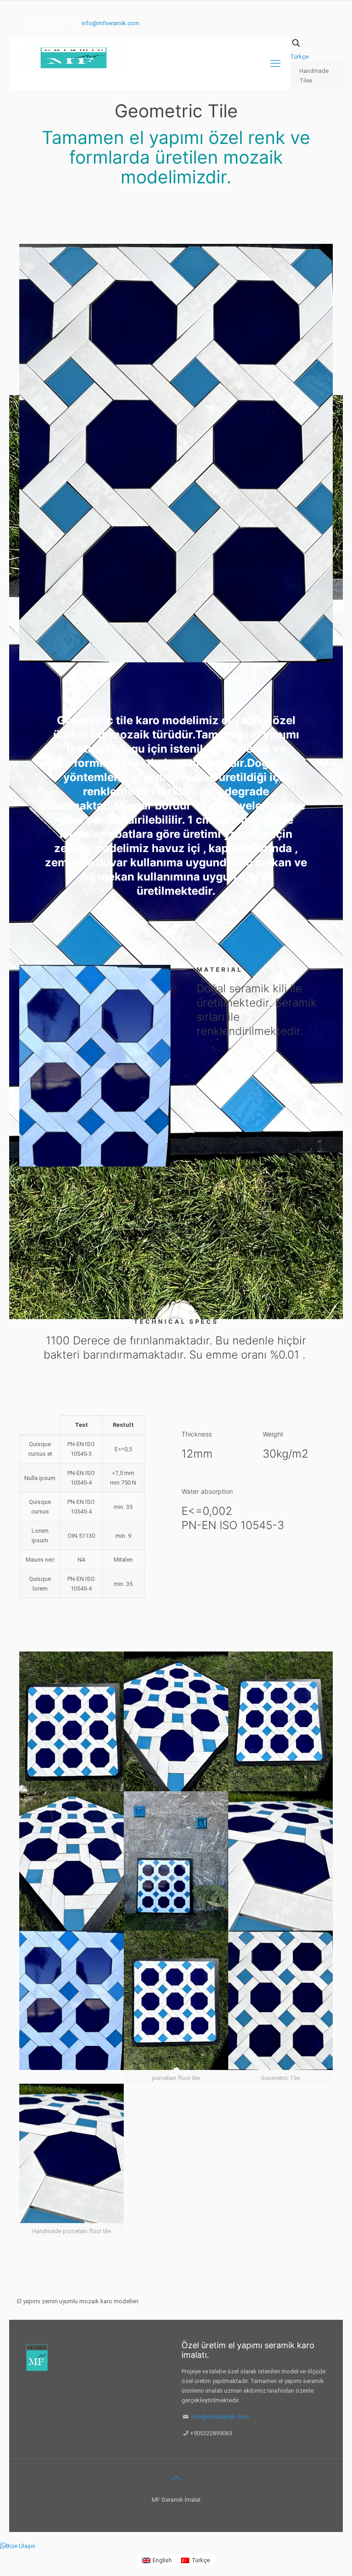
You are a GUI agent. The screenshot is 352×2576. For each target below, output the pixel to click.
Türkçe (299, 57)
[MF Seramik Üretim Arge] (73, 58)
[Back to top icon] (176, 2478)
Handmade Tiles (314, 76)
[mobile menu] (275, 64)
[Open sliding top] (176, 10)
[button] (18, 2546)
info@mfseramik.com (110, 23)
